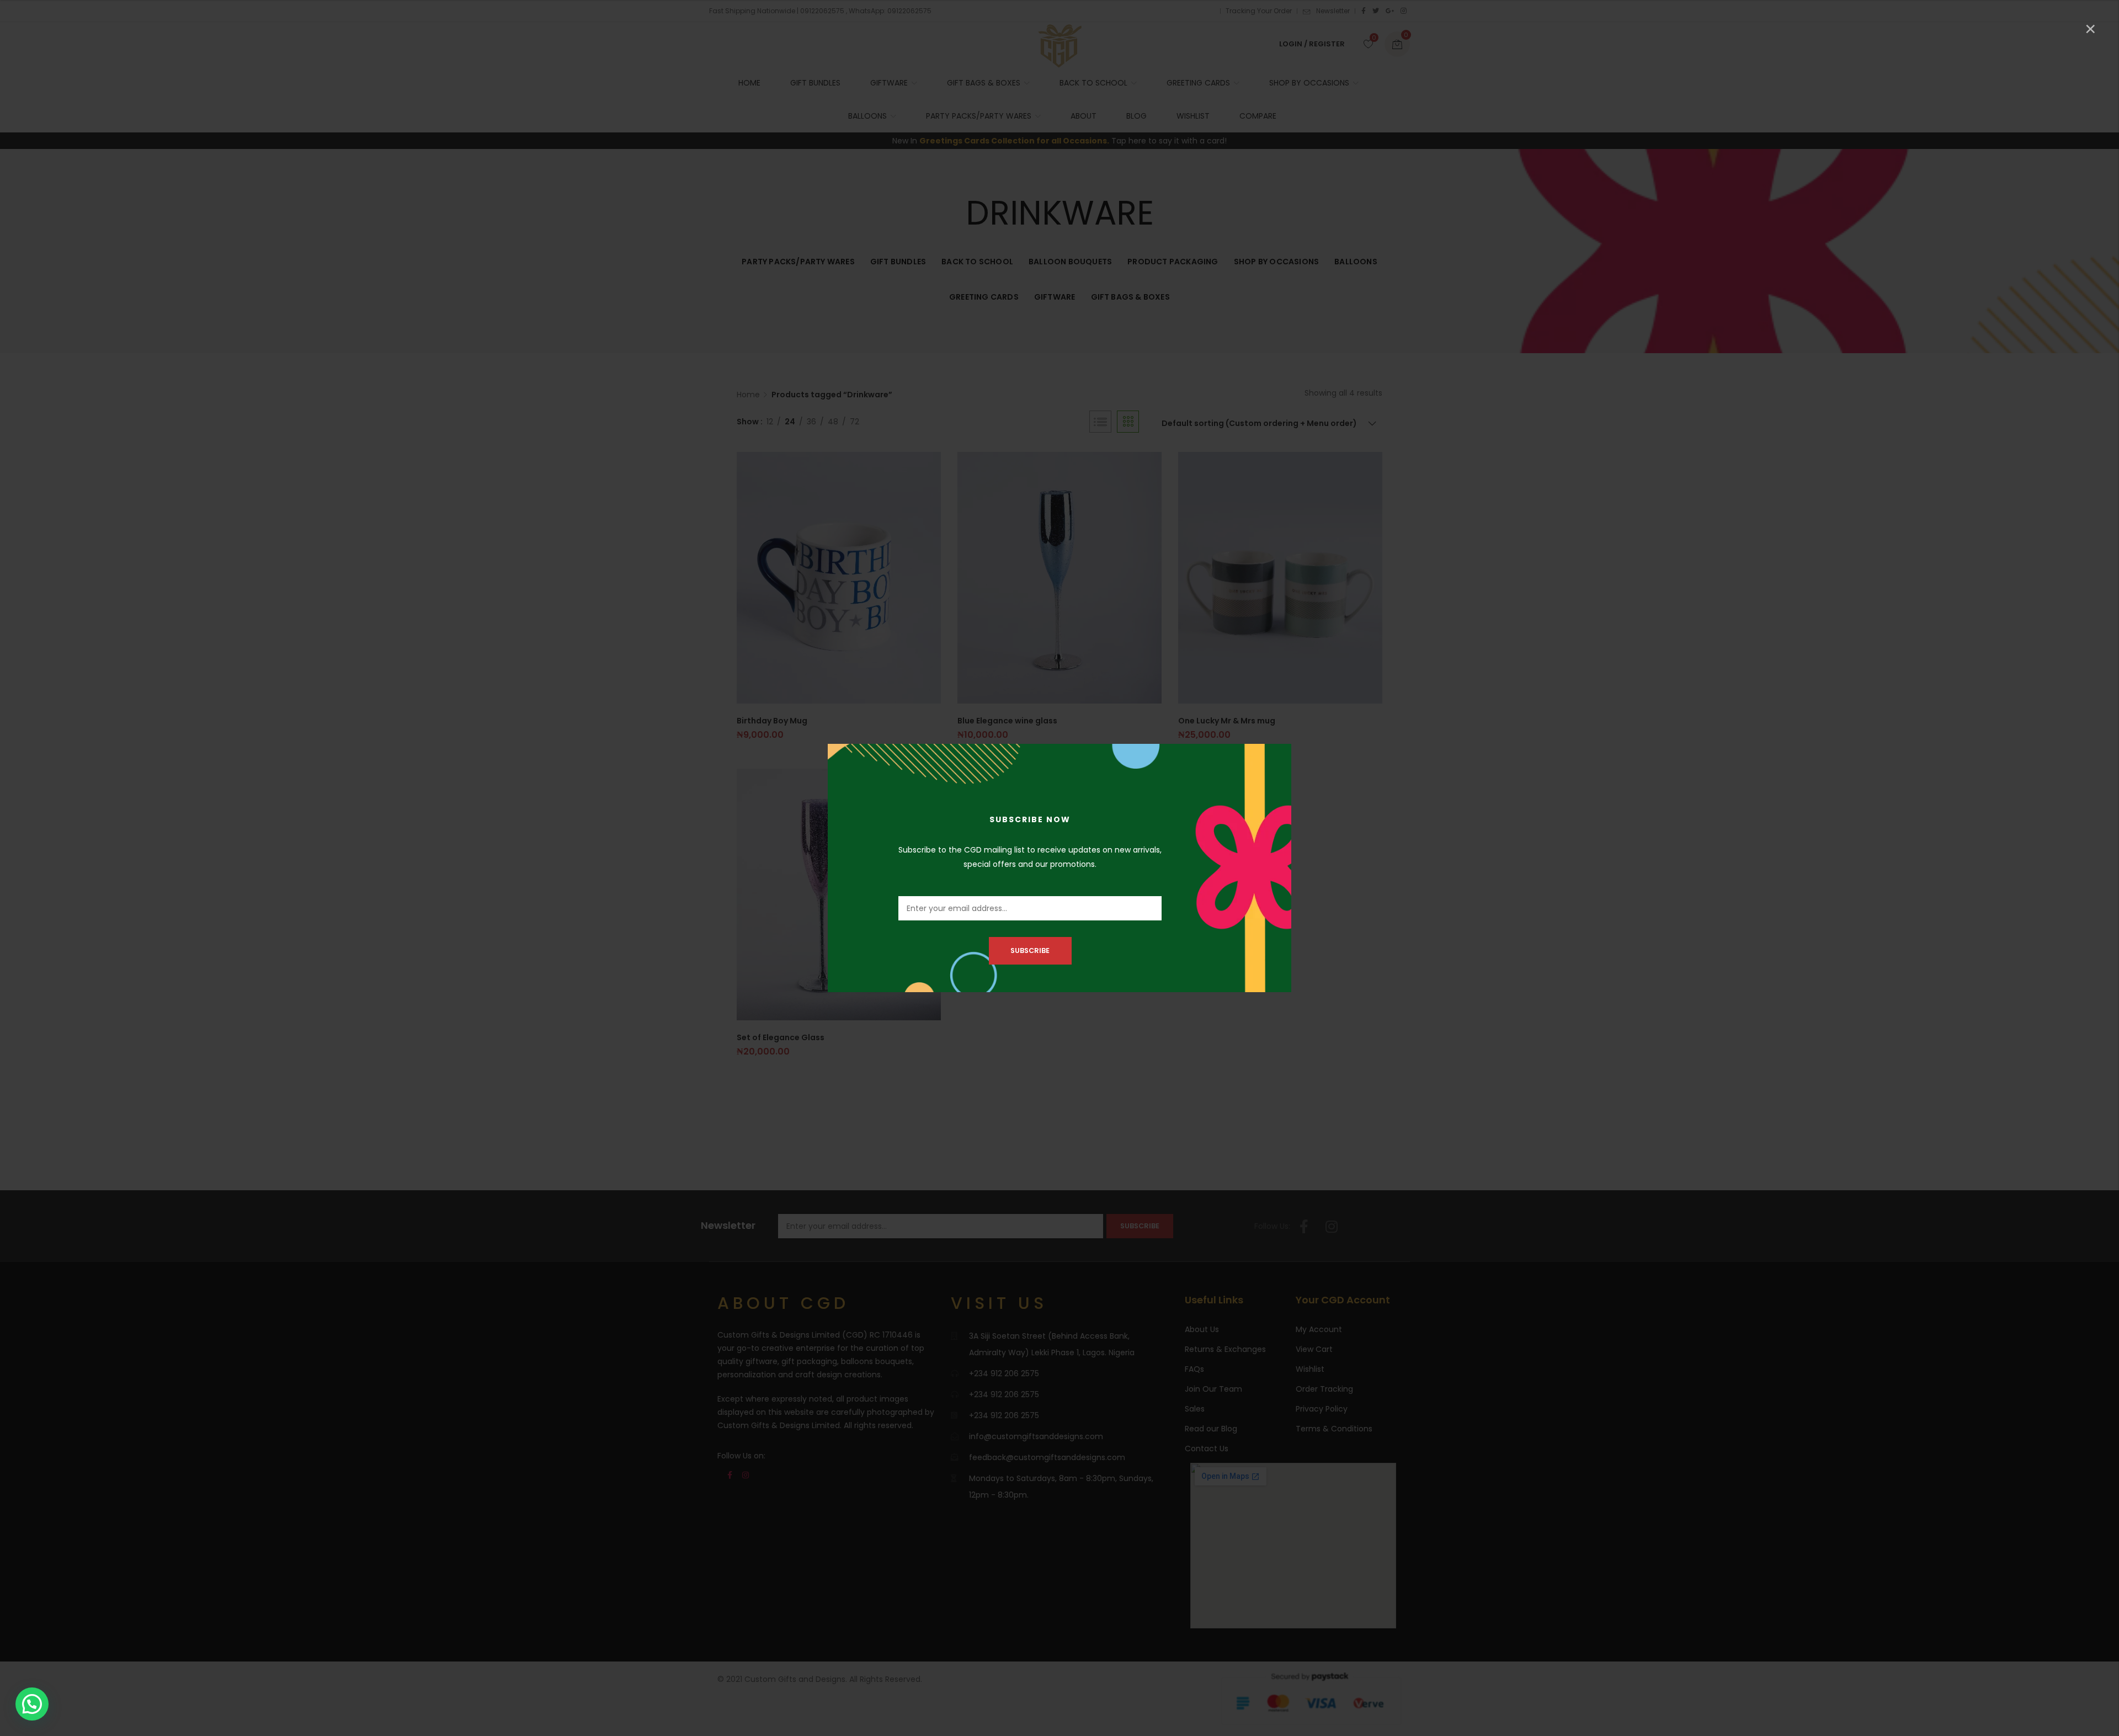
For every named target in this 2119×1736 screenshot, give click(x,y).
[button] (32, 1704)
